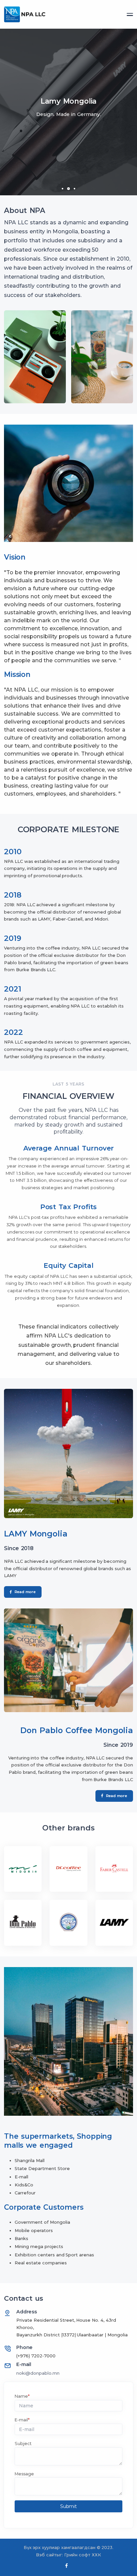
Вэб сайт (46, 2555)
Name (22, 2396)
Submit (68, 2506)
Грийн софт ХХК (83, 2555)
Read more (25, 1592)
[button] (63, 189)
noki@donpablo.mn (38, 2373)
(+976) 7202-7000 (36, 2356)
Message (24, 2474)
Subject (23, 2444)
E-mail (22, 2420)
